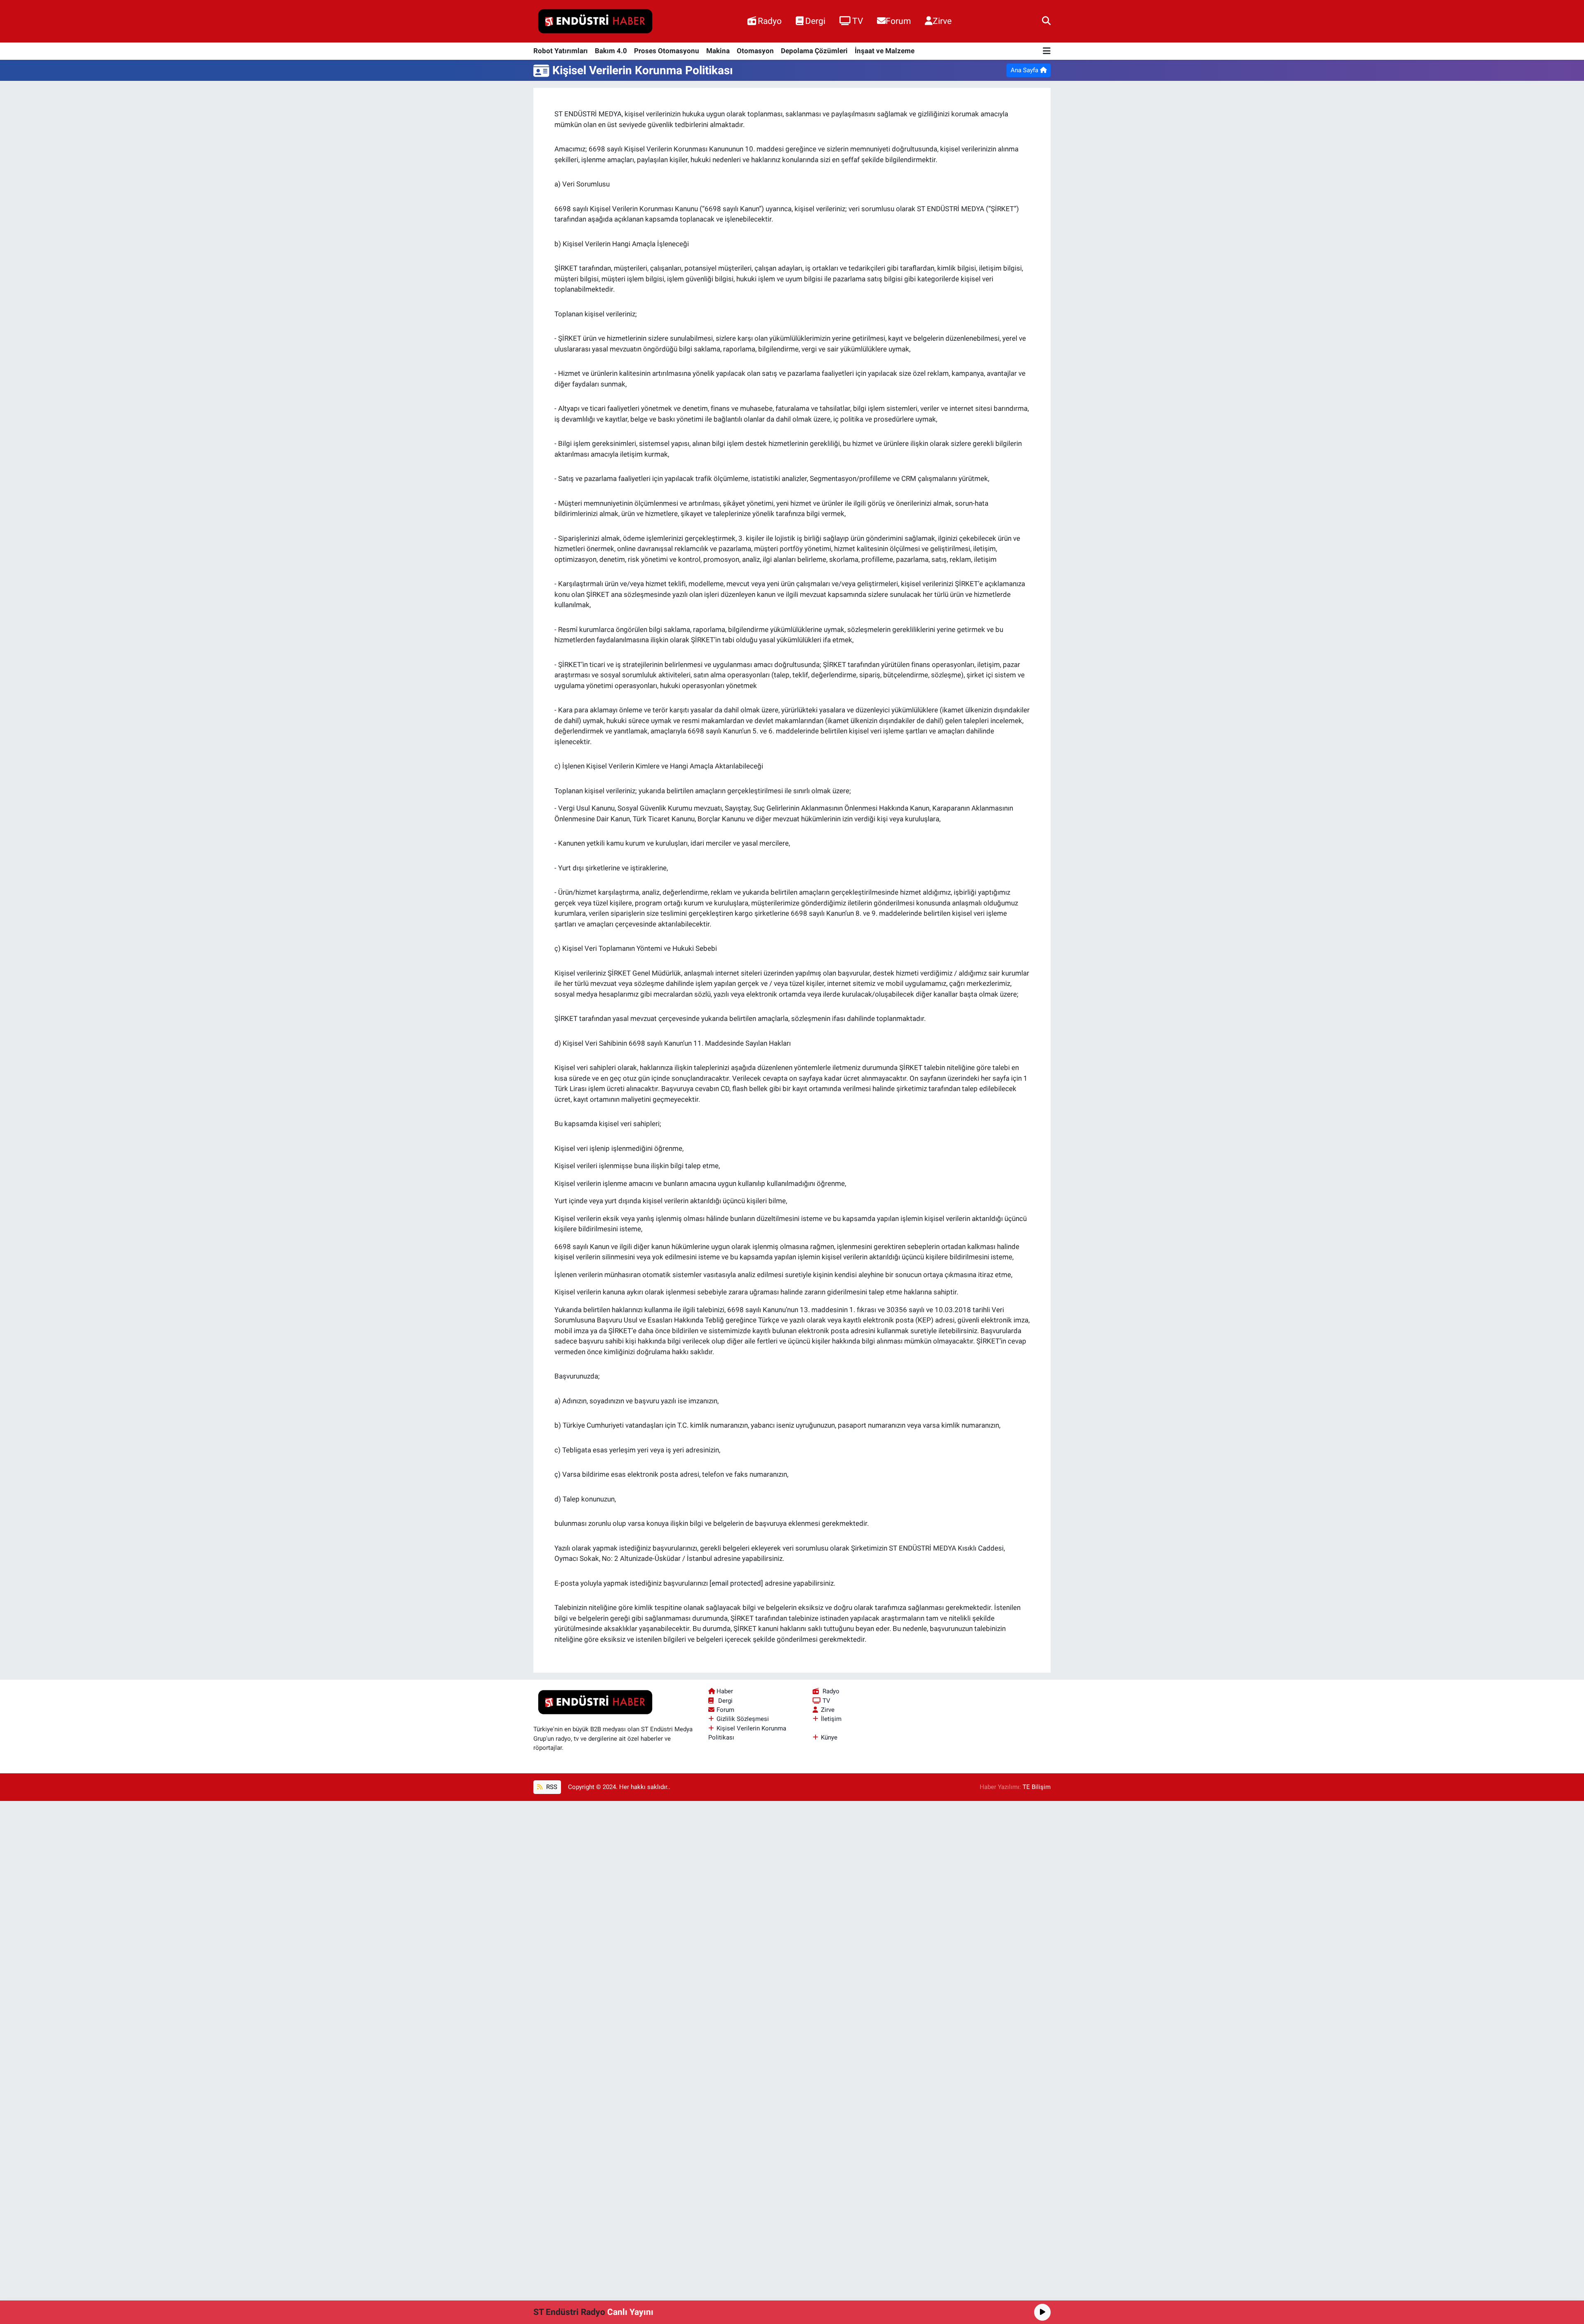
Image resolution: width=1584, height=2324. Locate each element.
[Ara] (1046, 21)
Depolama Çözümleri (814, 51)
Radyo (770, 21)
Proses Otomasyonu (667, 51)
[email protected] (736, 1583)
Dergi (815, 21)
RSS (551, 1787)
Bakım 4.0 (611, 51)
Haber (725, 1691)
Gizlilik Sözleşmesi (743, 1719)
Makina (718, 51)
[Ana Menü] (1047, 51)
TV (858, 21)
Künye (829, 1737)
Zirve (942, 21)
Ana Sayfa (1025, 70)
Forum (898, 21)
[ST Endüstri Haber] (595, 21)
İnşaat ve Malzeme (885, 51)
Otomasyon (755, 51)
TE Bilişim (1037, 1787)
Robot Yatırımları (561, 51)
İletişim (831, 1719)
